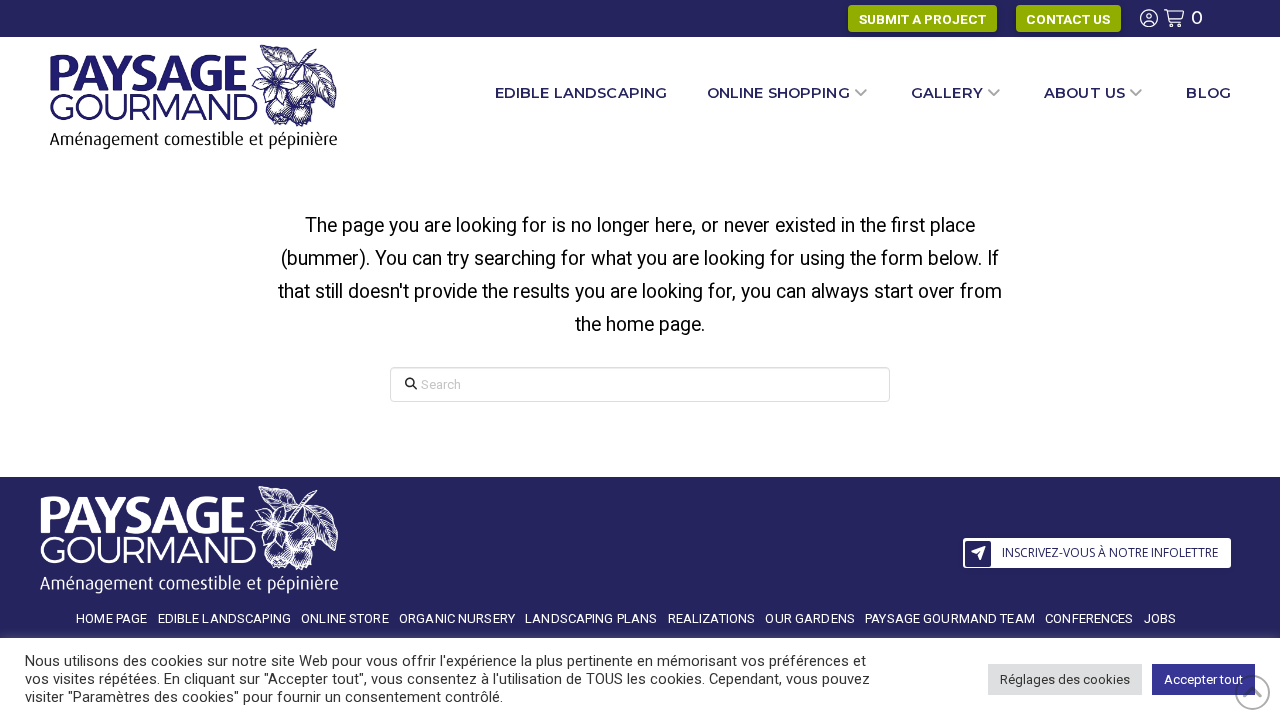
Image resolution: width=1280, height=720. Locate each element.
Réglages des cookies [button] (1065, 679)
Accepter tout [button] (1203, 679)
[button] (1097, 553)
